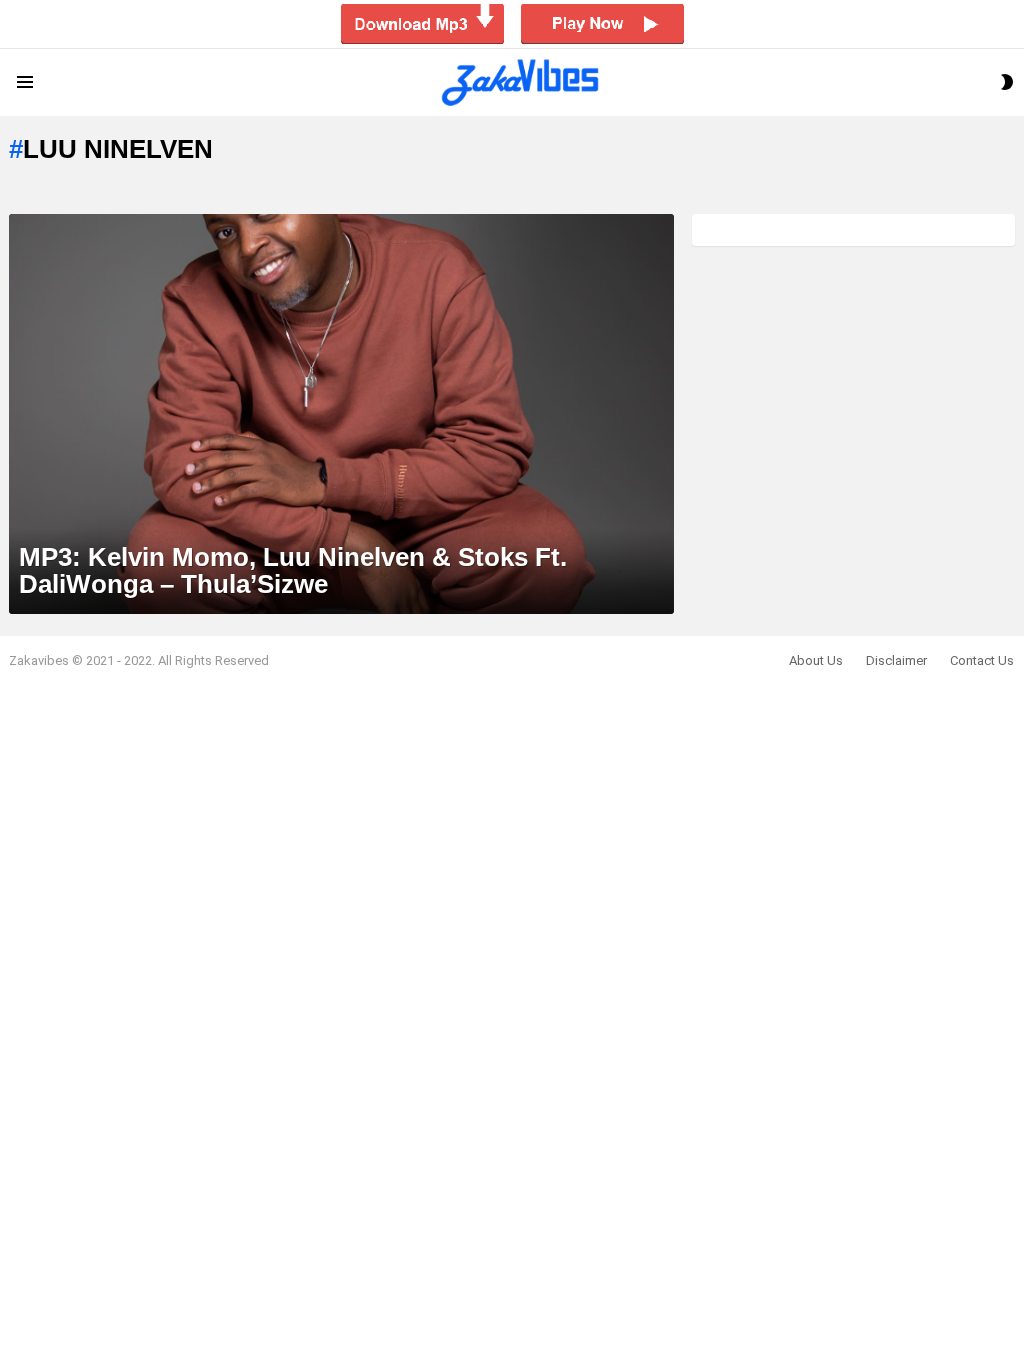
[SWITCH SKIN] (1007, 82)
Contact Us (982, 660)
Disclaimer (896, 660)
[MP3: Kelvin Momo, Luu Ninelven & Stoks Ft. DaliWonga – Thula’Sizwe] (341, 414)
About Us (816, 660)
